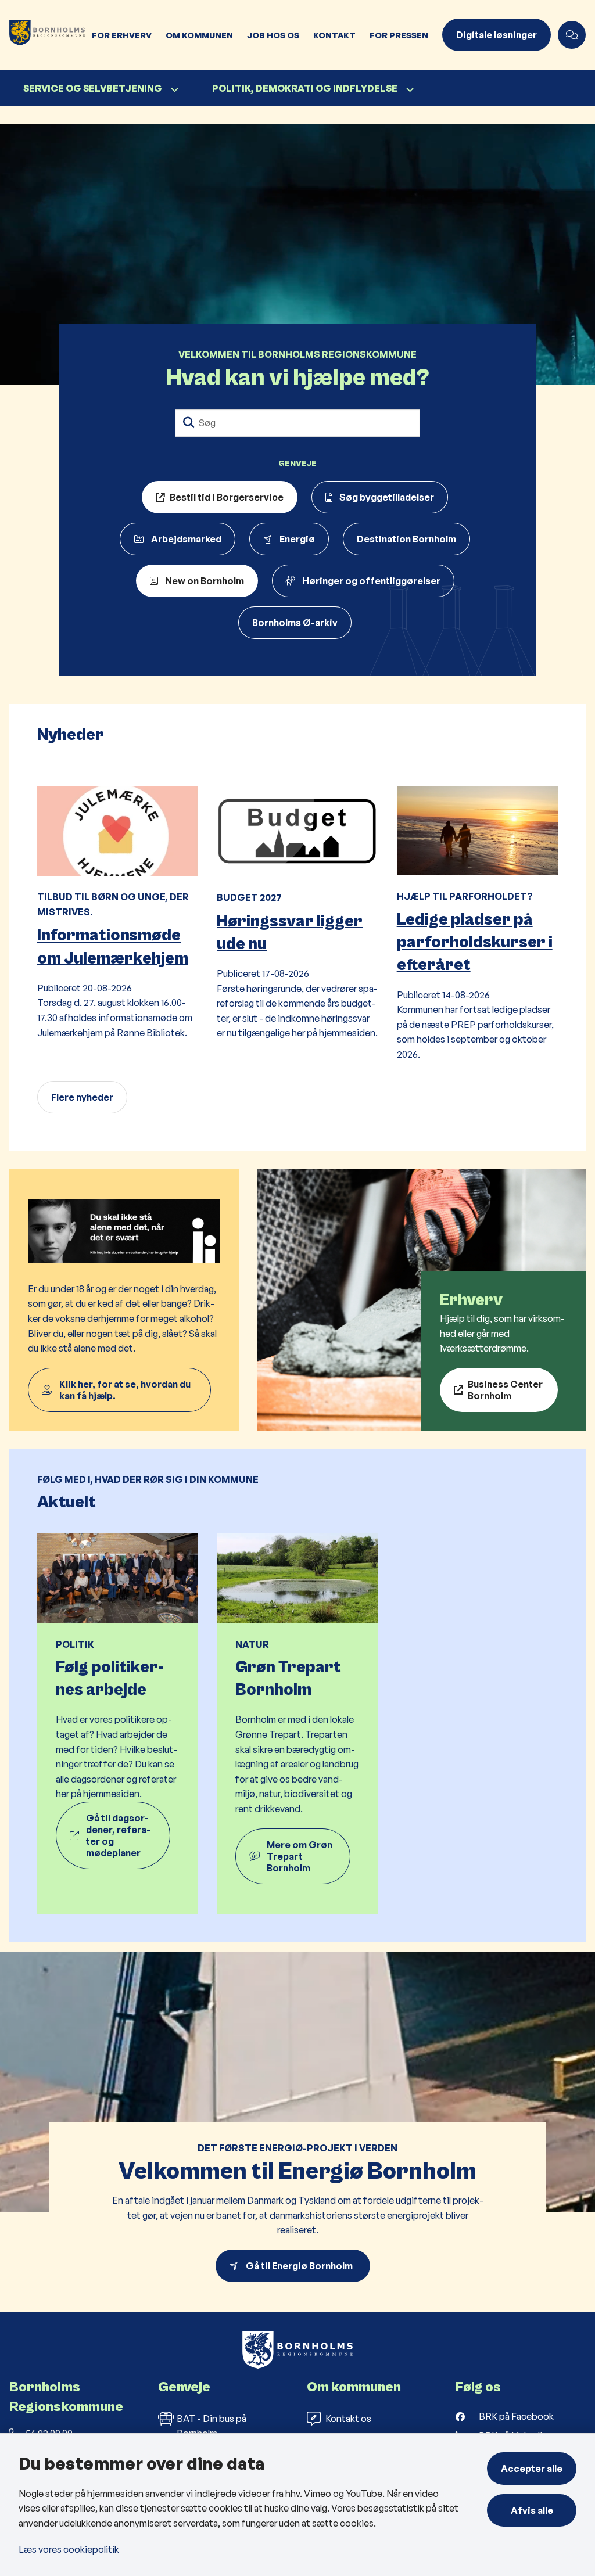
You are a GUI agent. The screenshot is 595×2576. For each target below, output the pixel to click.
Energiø (297, 539)
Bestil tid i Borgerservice (227, 497)
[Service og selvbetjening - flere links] (173, 90)
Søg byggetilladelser (387, 497)
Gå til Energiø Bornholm (301, 2266)
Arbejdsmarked (186, 539)
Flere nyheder (82, 1097)
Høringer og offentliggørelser (371, 581)
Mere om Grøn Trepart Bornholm (300, 1856)
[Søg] (189, 423)
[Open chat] (572, 35)
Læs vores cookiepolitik (69, 2549)
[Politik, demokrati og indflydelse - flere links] (408, 90)
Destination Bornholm (406, 539)
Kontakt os (348, 2419)
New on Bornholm (205, 581)
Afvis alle (532, 2510)
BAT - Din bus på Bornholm (212, 2426)
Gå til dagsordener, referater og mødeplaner (118, 1835)
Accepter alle (532, 2469)
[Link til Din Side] (124, 1300)
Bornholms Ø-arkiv (295, 623)
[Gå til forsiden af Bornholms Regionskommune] (42, 35)
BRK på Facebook (516, 2416)
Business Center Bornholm (505, 1390)
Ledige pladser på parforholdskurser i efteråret (475, 942)
